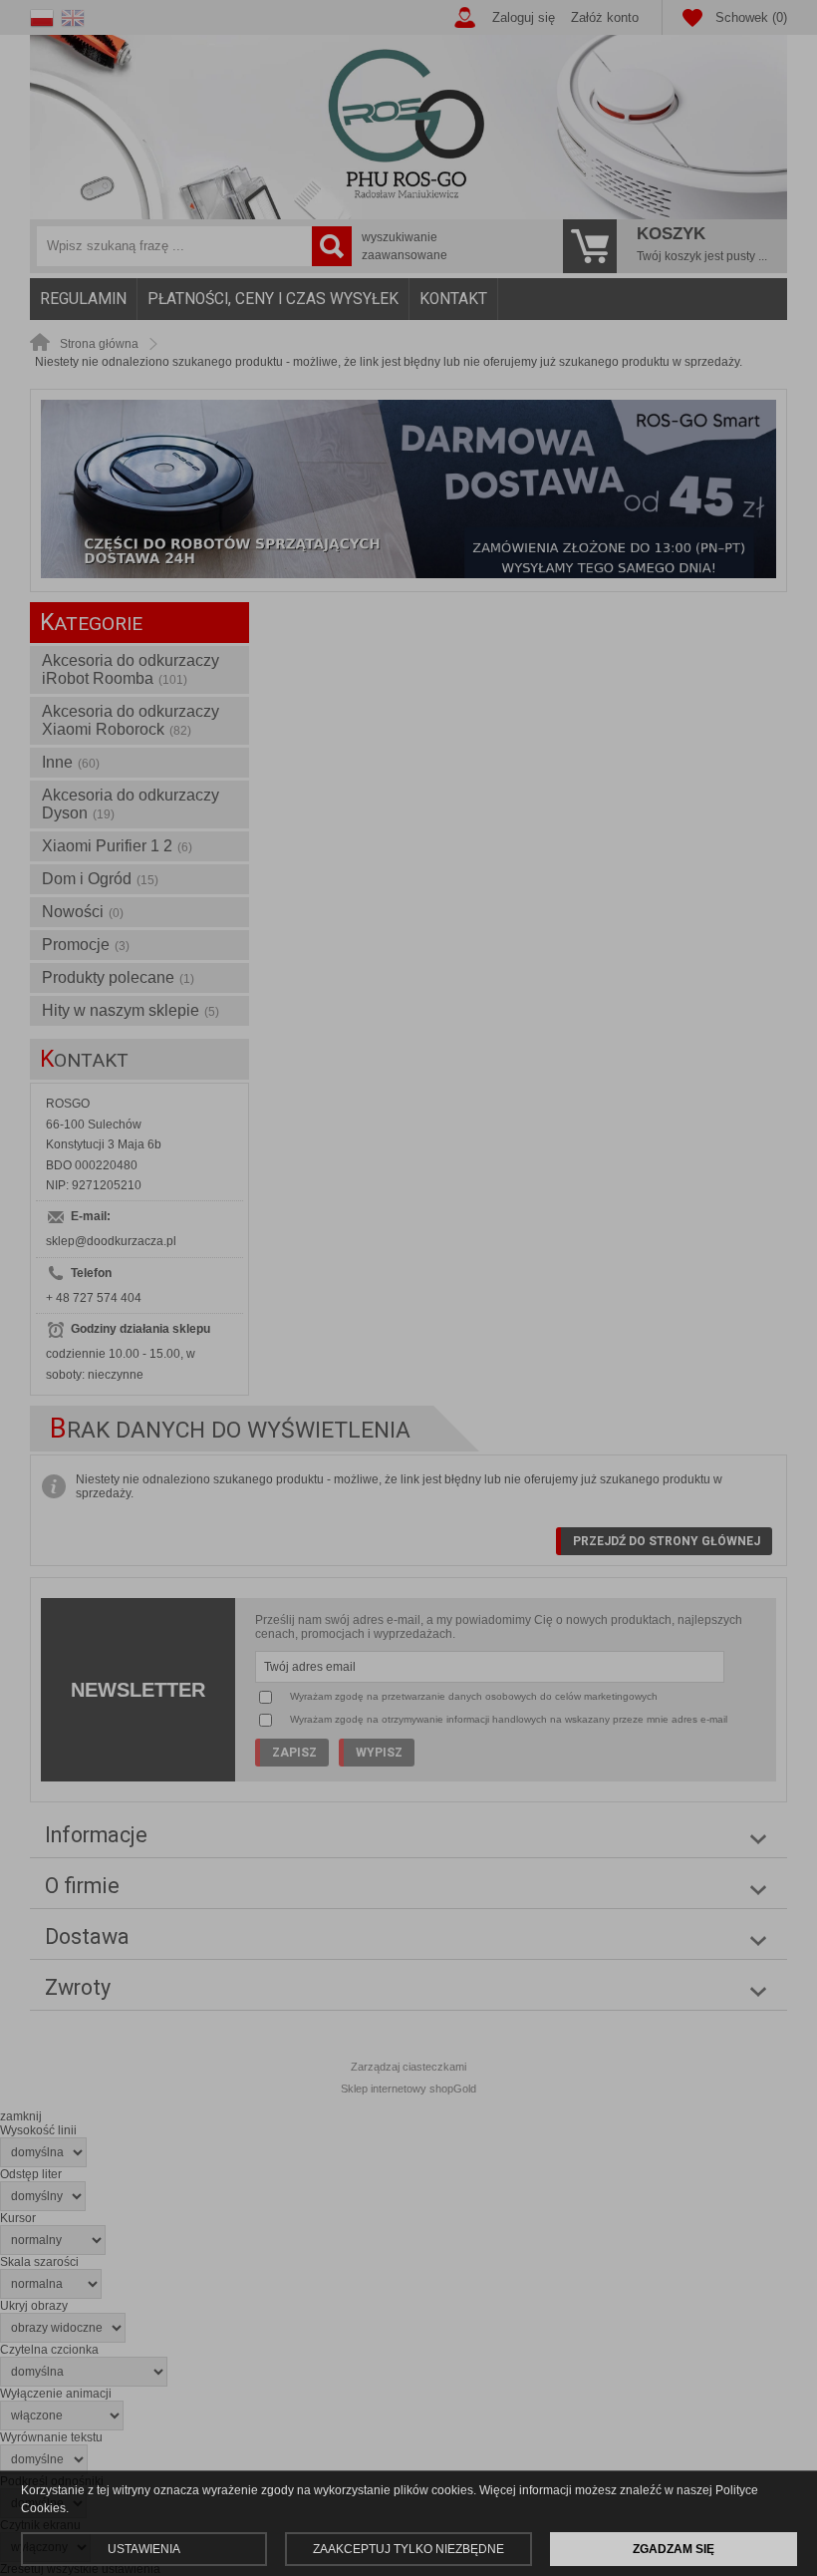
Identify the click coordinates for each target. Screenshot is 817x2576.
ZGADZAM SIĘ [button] (674, 2549)
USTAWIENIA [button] (144, 2549)
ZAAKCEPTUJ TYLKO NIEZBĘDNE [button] (408, 2549)
